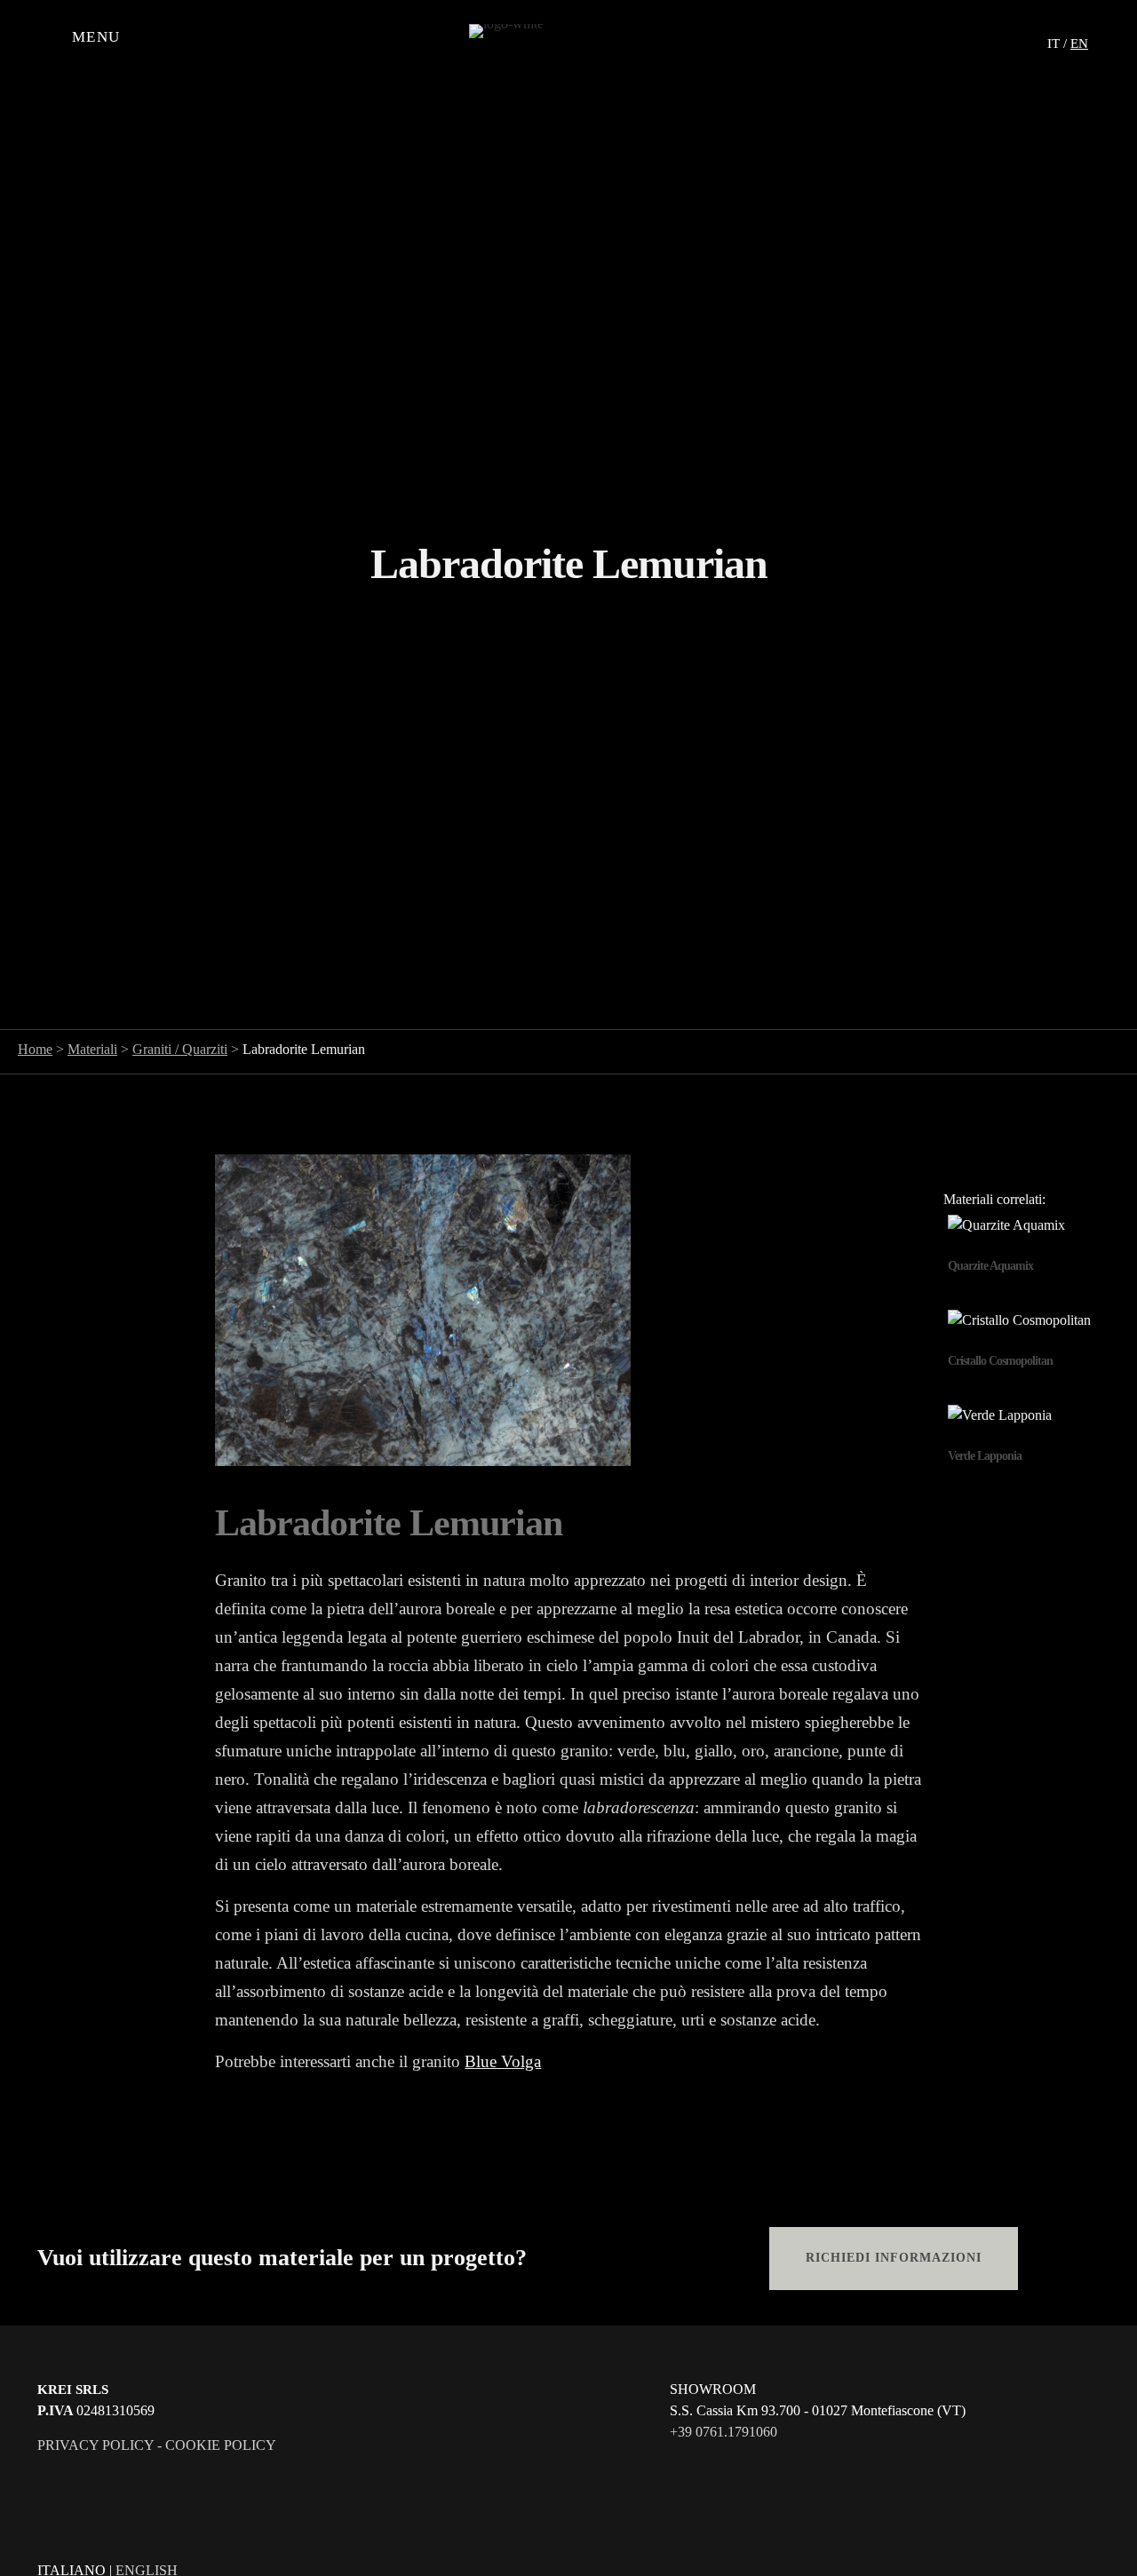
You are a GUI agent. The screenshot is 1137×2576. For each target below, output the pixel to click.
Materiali (92, 1049)
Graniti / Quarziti (180, 1049)
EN (1079, 44)
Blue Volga (503, 2061)
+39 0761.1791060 (724, 2432)
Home (35, 1049)
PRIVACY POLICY (95, 2445)
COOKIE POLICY (221, 2445)
